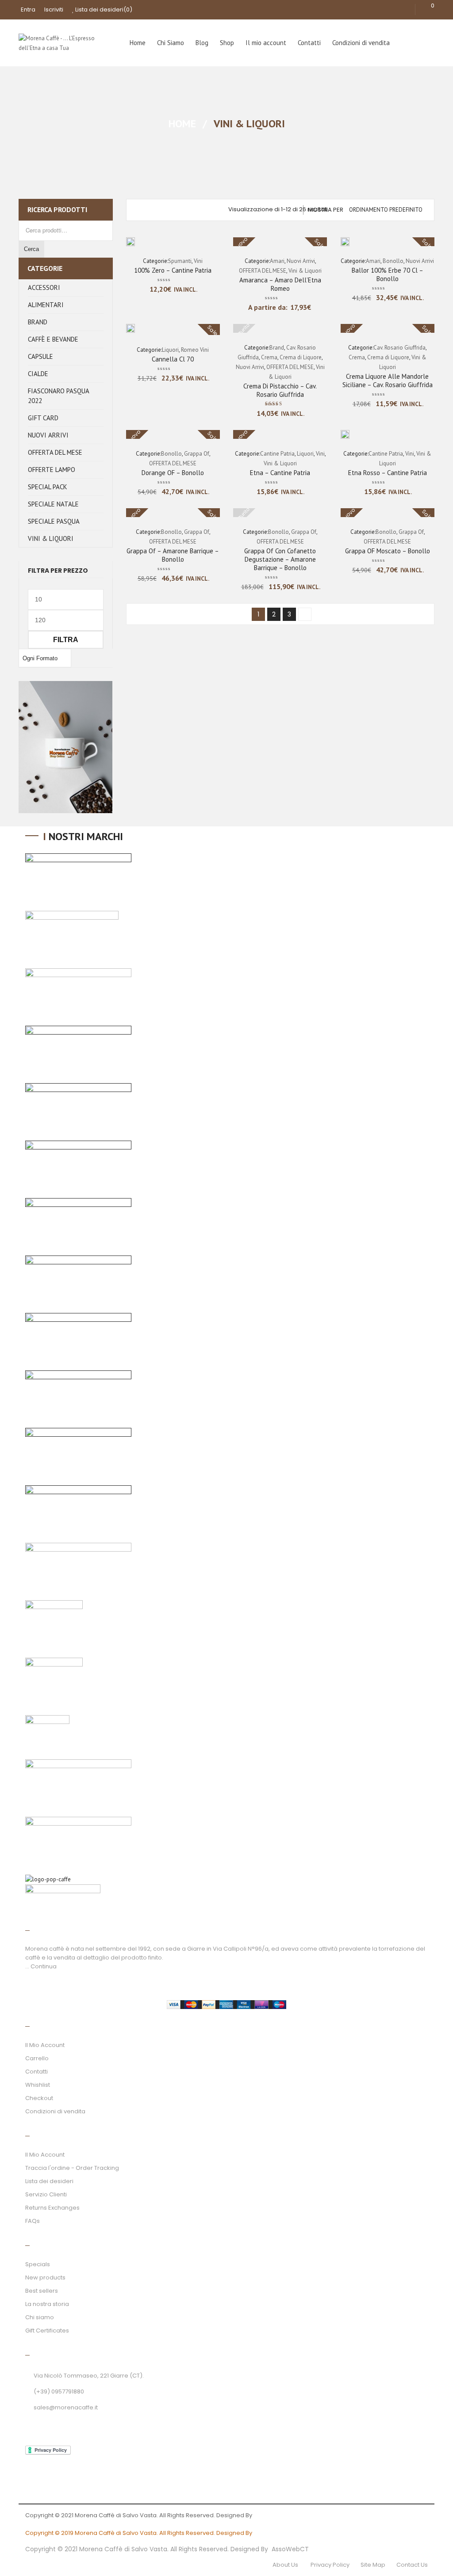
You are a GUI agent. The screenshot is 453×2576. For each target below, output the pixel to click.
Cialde (38, 374)
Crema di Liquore (301, 357)
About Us (286, 2565)
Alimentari (46, 305)
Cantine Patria (277, 454)
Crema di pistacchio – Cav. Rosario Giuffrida (280, 390)
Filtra (66, 639)
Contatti (36, 2072)
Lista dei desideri (103, 10)
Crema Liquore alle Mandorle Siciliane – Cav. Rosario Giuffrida (388, 381)
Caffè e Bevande (53, 339)
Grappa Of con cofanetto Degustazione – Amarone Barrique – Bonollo (280, 559)
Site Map (373, 2565)
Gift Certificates (47, 2331)
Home (182, 124)
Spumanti (180, 261)
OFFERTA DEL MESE (55, 452)
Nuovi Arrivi (48, 435)
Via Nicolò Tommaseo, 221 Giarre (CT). (89, 2376)
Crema (269, 357)
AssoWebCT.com (278, 2515)
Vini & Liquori (51, 538)
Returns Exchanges (52, 2208)
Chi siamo (40, 2317)
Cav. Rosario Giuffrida (399, 348)
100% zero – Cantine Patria (173, 270)
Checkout (39, 2098)
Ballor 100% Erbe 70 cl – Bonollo (388, 274)
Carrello (37, 2058)
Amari (277, 261)
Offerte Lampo (52, 470)
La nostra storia (47, 2304)
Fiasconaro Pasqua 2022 (59, 396)
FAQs (33, 2221)
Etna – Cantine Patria (280, 473)
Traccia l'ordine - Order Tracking (72, 2168)
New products (45, 2277)
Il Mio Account (45, 2045)
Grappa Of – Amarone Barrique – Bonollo (173, 555)
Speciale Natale (53, 504)
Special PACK (48, 487)
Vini (198, 261)
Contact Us (412, 2565)
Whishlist (38, 2085)
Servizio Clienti (46, 2194)
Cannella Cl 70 (173, 359)
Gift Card (43, 418)
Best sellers (42, 2291)
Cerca (31, 249)
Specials (38, 2264)
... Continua (41, 1966)
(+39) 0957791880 (59, 2391)
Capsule (40, 356)
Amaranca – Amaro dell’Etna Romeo (280, 284)
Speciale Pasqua (54, 521)
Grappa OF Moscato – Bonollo (388, 551)
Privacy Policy (330, 2565)
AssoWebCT (290, 2549)
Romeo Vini (195, 350)
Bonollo (393, 261)
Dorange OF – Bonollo (173, 473)
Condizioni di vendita (55, 2111)
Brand (38, 322)
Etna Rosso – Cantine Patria (388, 473)
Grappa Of (197, 454)
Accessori (44, 287)
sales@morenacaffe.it (66, 2407)
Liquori (170, 350)
